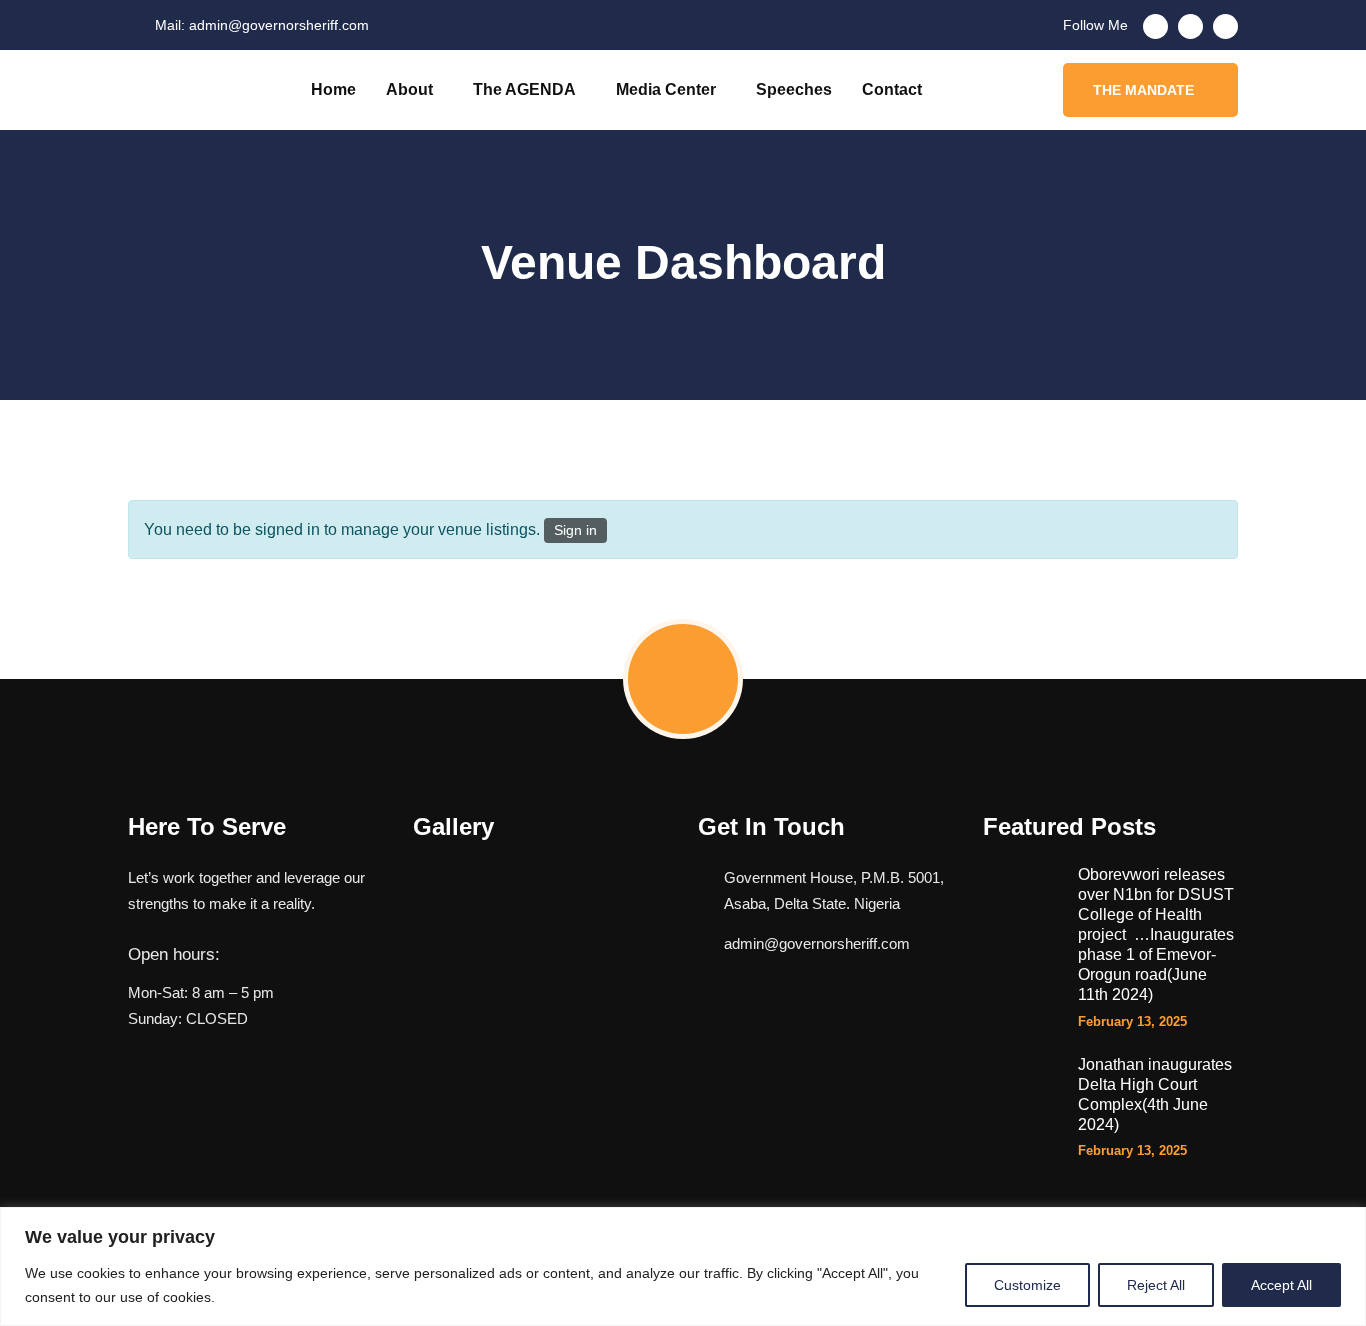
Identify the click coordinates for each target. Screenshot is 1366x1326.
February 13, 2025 (1132, 1021)
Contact (892, 89)
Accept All (1281, 1285)
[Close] (1345, 1224)
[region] (683, 1266)
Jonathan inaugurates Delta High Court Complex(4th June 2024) (1155, 1094)
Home (333, 89)
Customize (1027, 1285)
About (409, 89)
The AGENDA (524, 89)
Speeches (794, 89)
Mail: (262, 25)
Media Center (666, 89)
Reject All (1156, 1285)
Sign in (575, 530)
